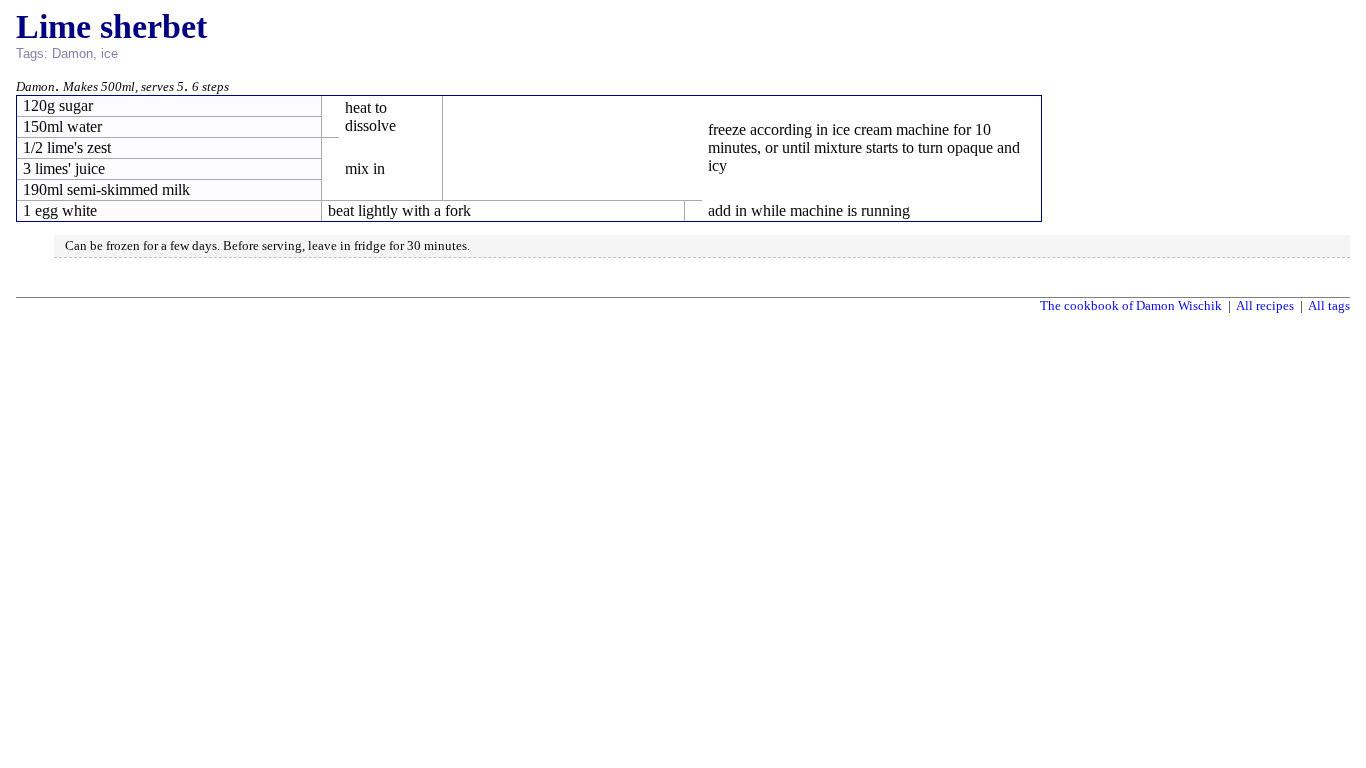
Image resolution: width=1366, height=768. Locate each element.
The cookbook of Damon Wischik (1131, 305)
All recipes (1265, 305)
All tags (1329, 305)
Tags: (32, 53)
